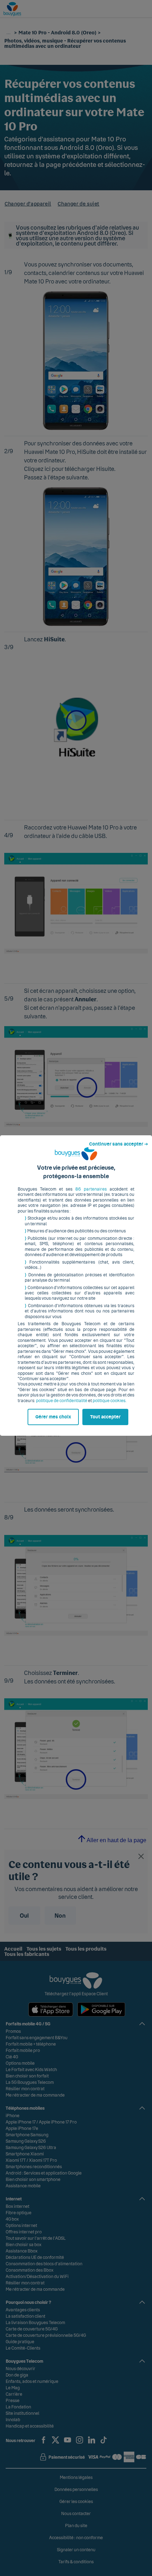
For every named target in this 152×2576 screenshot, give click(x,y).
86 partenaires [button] (91, 1189)
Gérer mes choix (53, 1417)
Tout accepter (105, 1417)
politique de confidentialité (62, 1401)
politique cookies (109, 1401)
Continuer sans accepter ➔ (119, 1144)
